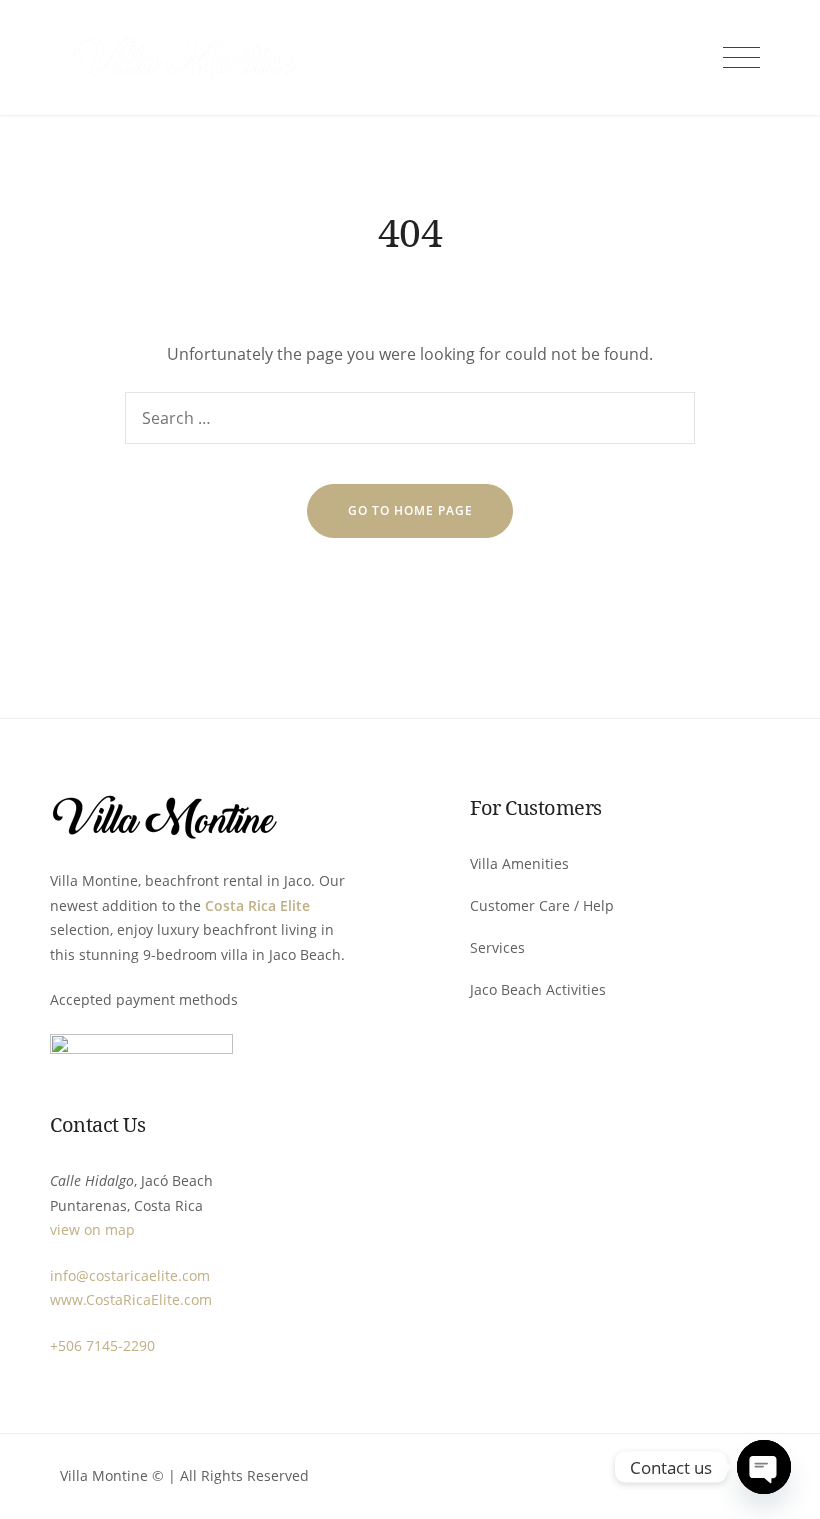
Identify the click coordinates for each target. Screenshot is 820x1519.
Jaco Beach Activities (538, 989)
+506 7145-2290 (102, 1345)
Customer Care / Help (542, 905)
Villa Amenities (519, 863)
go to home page (410, 510)
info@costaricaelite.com (130, 1275)
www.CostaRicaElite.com (131, 1299)
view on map (92, 1229)
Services (497, 947)
